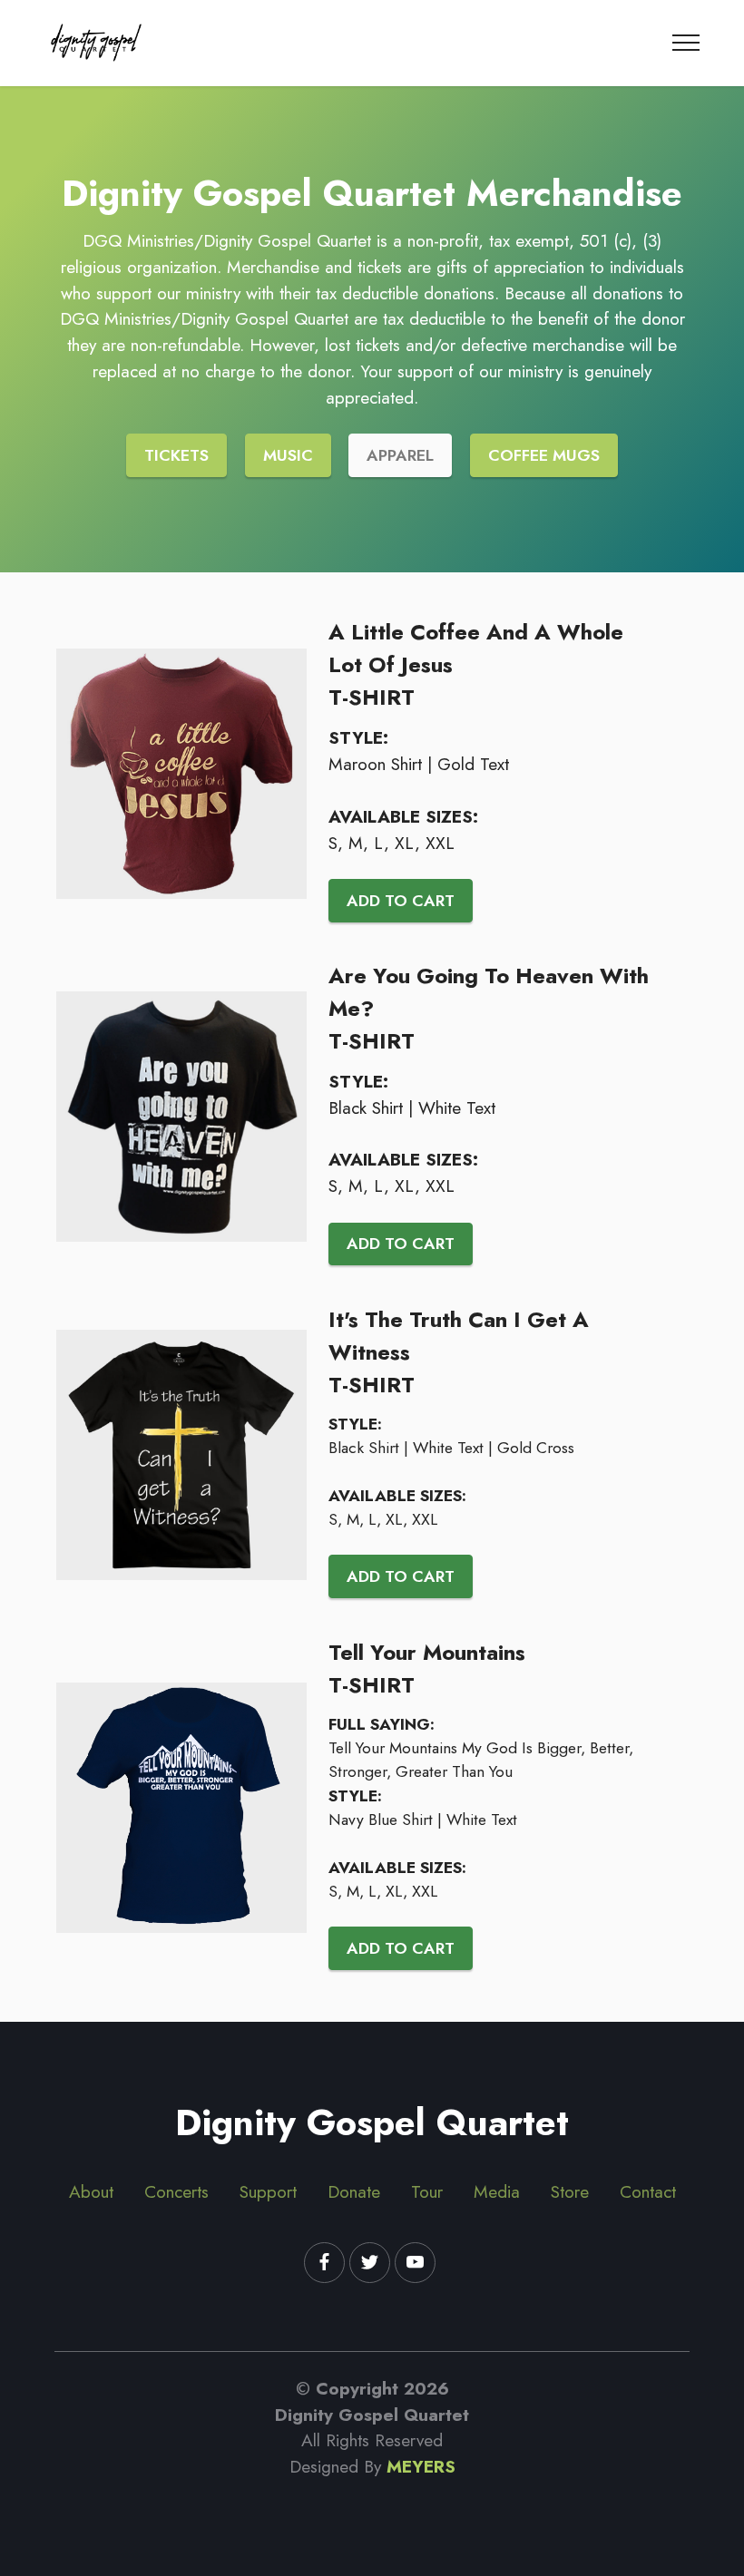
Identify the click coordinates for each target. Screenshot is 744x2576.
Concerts (176, 2191)
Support (268, 2191)
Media (497, 2191)
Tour (427, 2191)
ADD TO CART (401, 901)
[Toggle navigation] (686, 43)
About (91, 2191)
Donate (354, 2191)
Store (570, 2191)
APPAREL (400, 455)
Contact (648, 2191)
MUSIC (288, 455)
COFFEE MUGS (544, 455)
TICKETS (176, 455)
